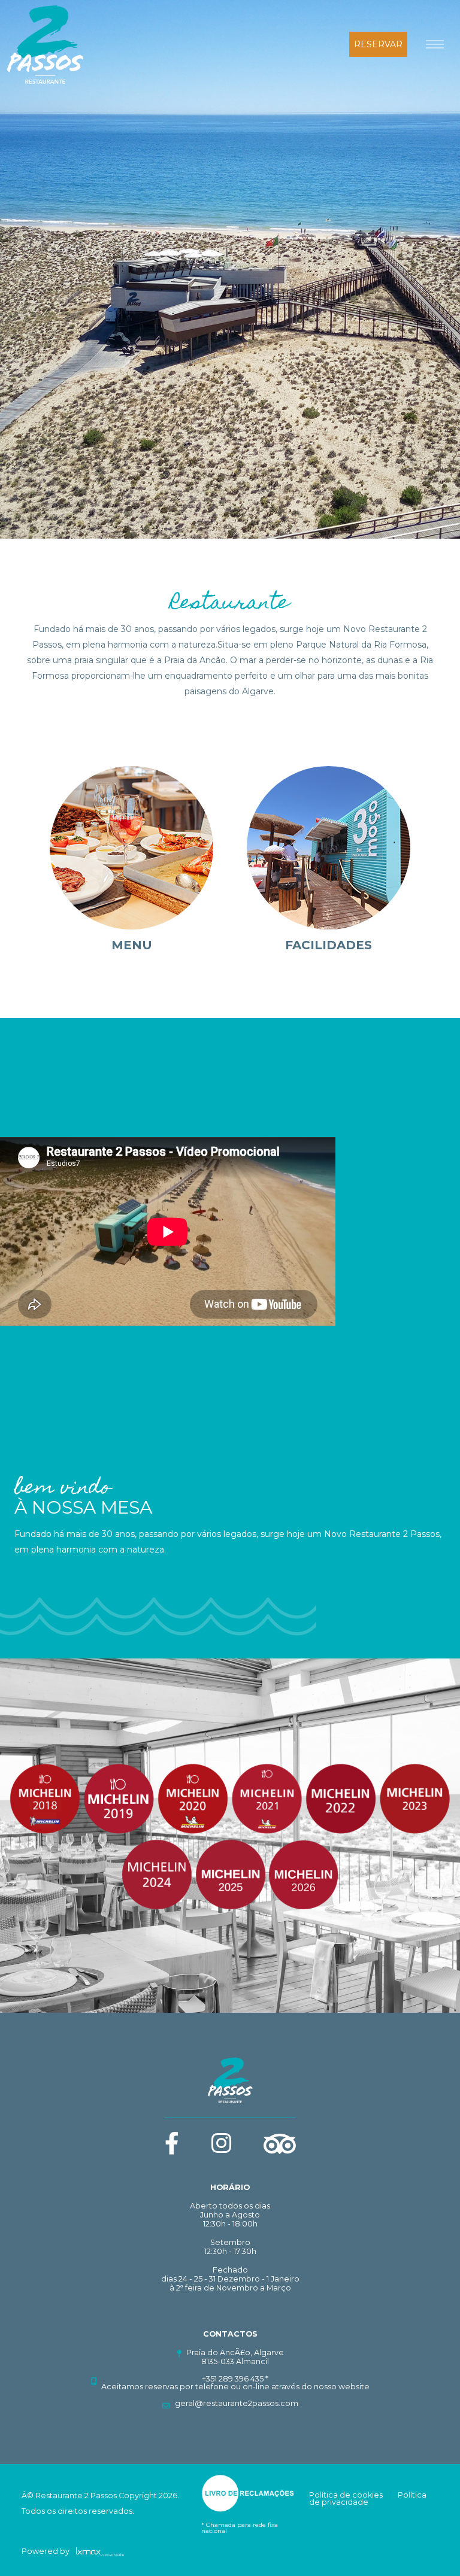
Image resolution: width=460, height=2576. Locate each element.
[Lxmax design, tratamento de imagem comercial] (98, 2551)
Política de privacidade (368, 2499)
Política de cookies (346, 2495)
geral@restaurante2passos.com (237, 2403)
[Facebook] (172, 2149)
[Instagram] (221, 2149)
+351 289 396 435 (233, 2379)
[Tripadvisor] (280, 2143)
